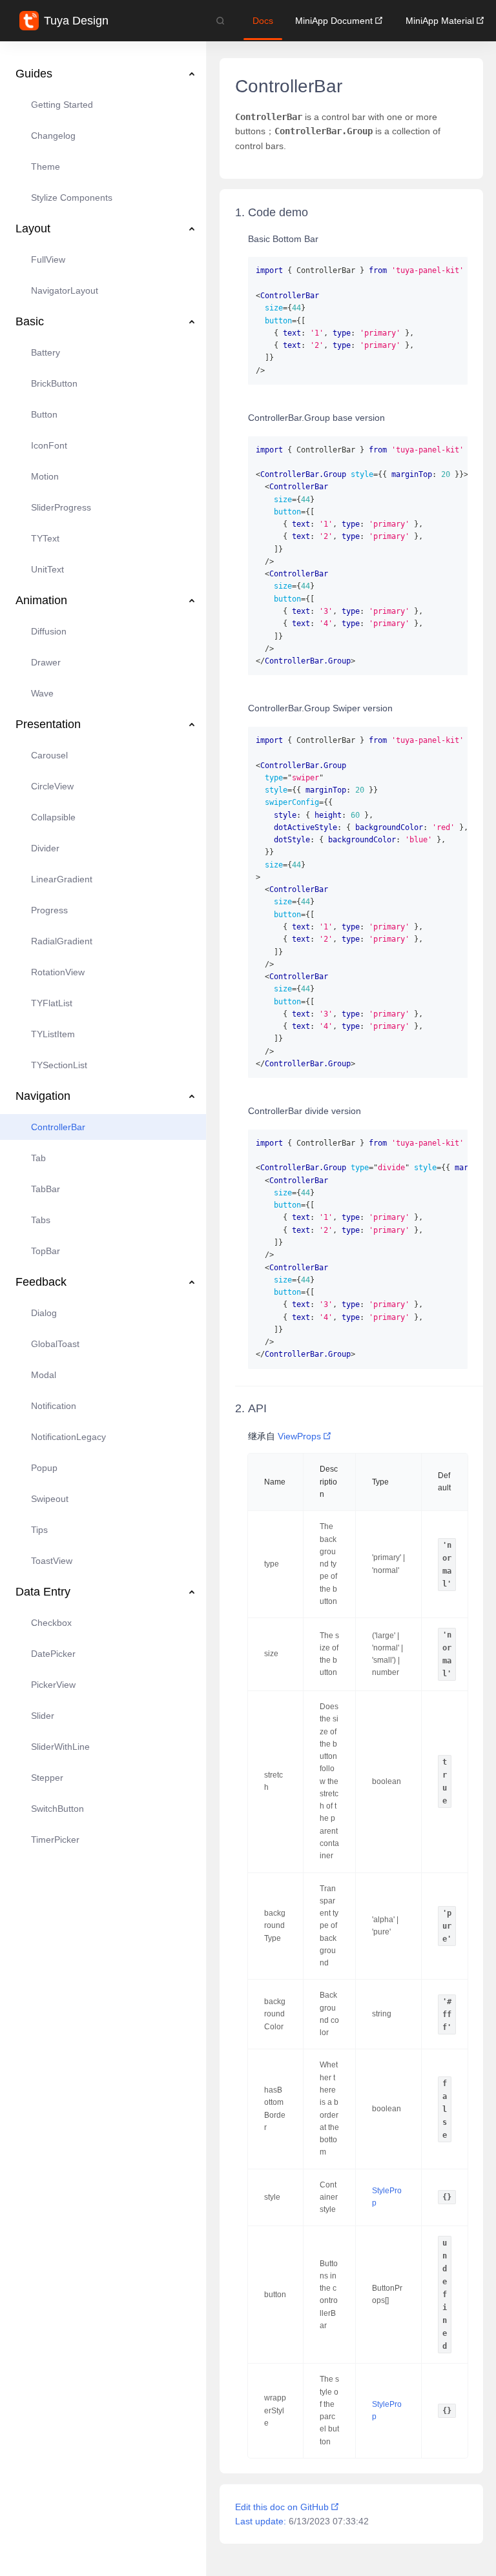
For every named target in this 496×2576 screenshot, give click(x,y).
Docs (263, 21)
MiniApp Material (440, 21)
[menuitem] (103, 74)
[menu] (103, 948)
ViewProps (299, 1436)
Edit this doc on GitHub (282, 2507)
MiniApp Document (334, 21)
